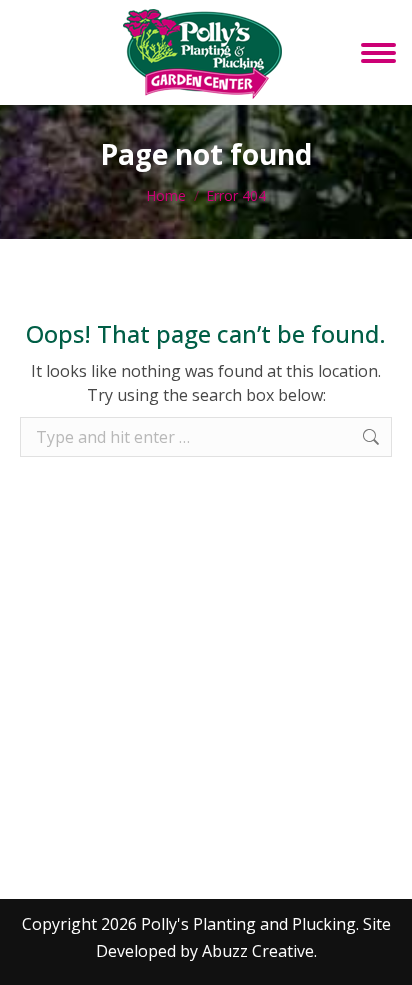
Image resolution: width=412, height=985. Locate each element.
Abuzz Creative (258, 951)
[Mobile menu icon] (378, 53)
